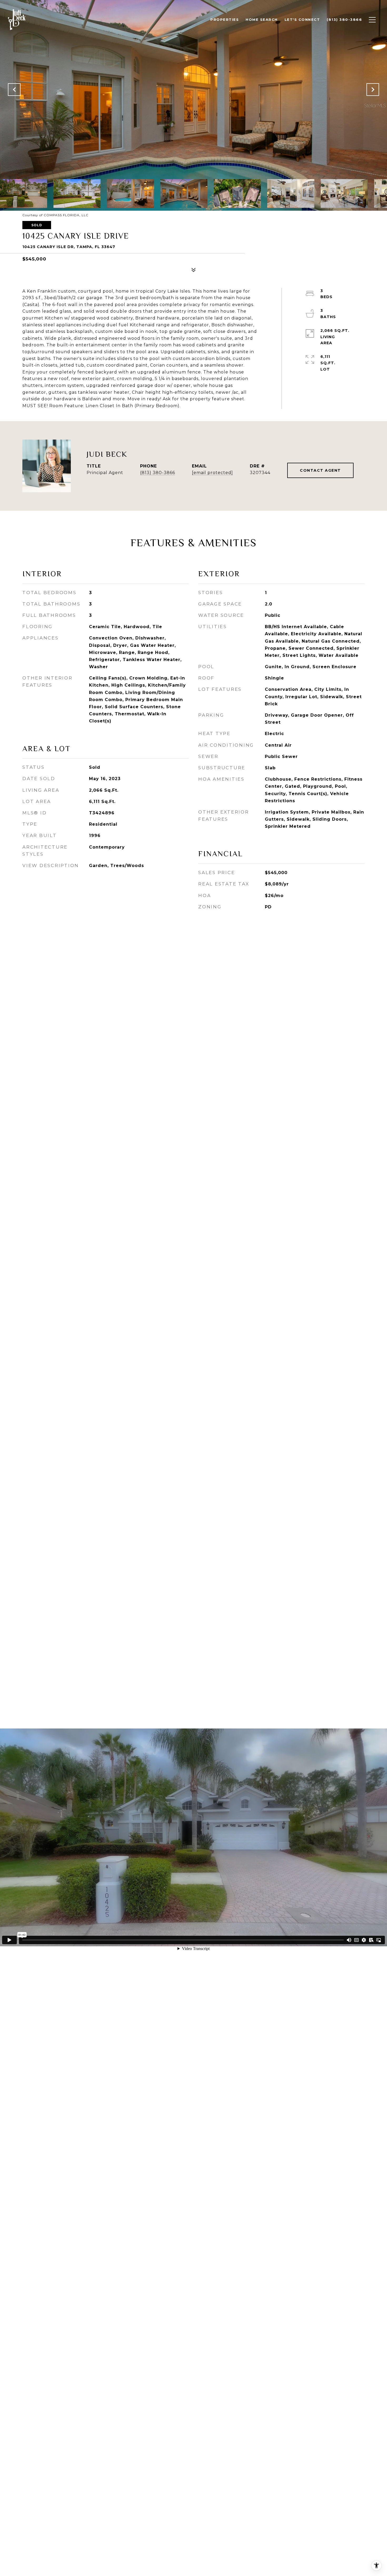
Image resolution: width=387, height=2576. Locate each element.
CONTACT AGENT (320, 470)
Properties (225, 19)
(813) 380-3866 (158, 473)
